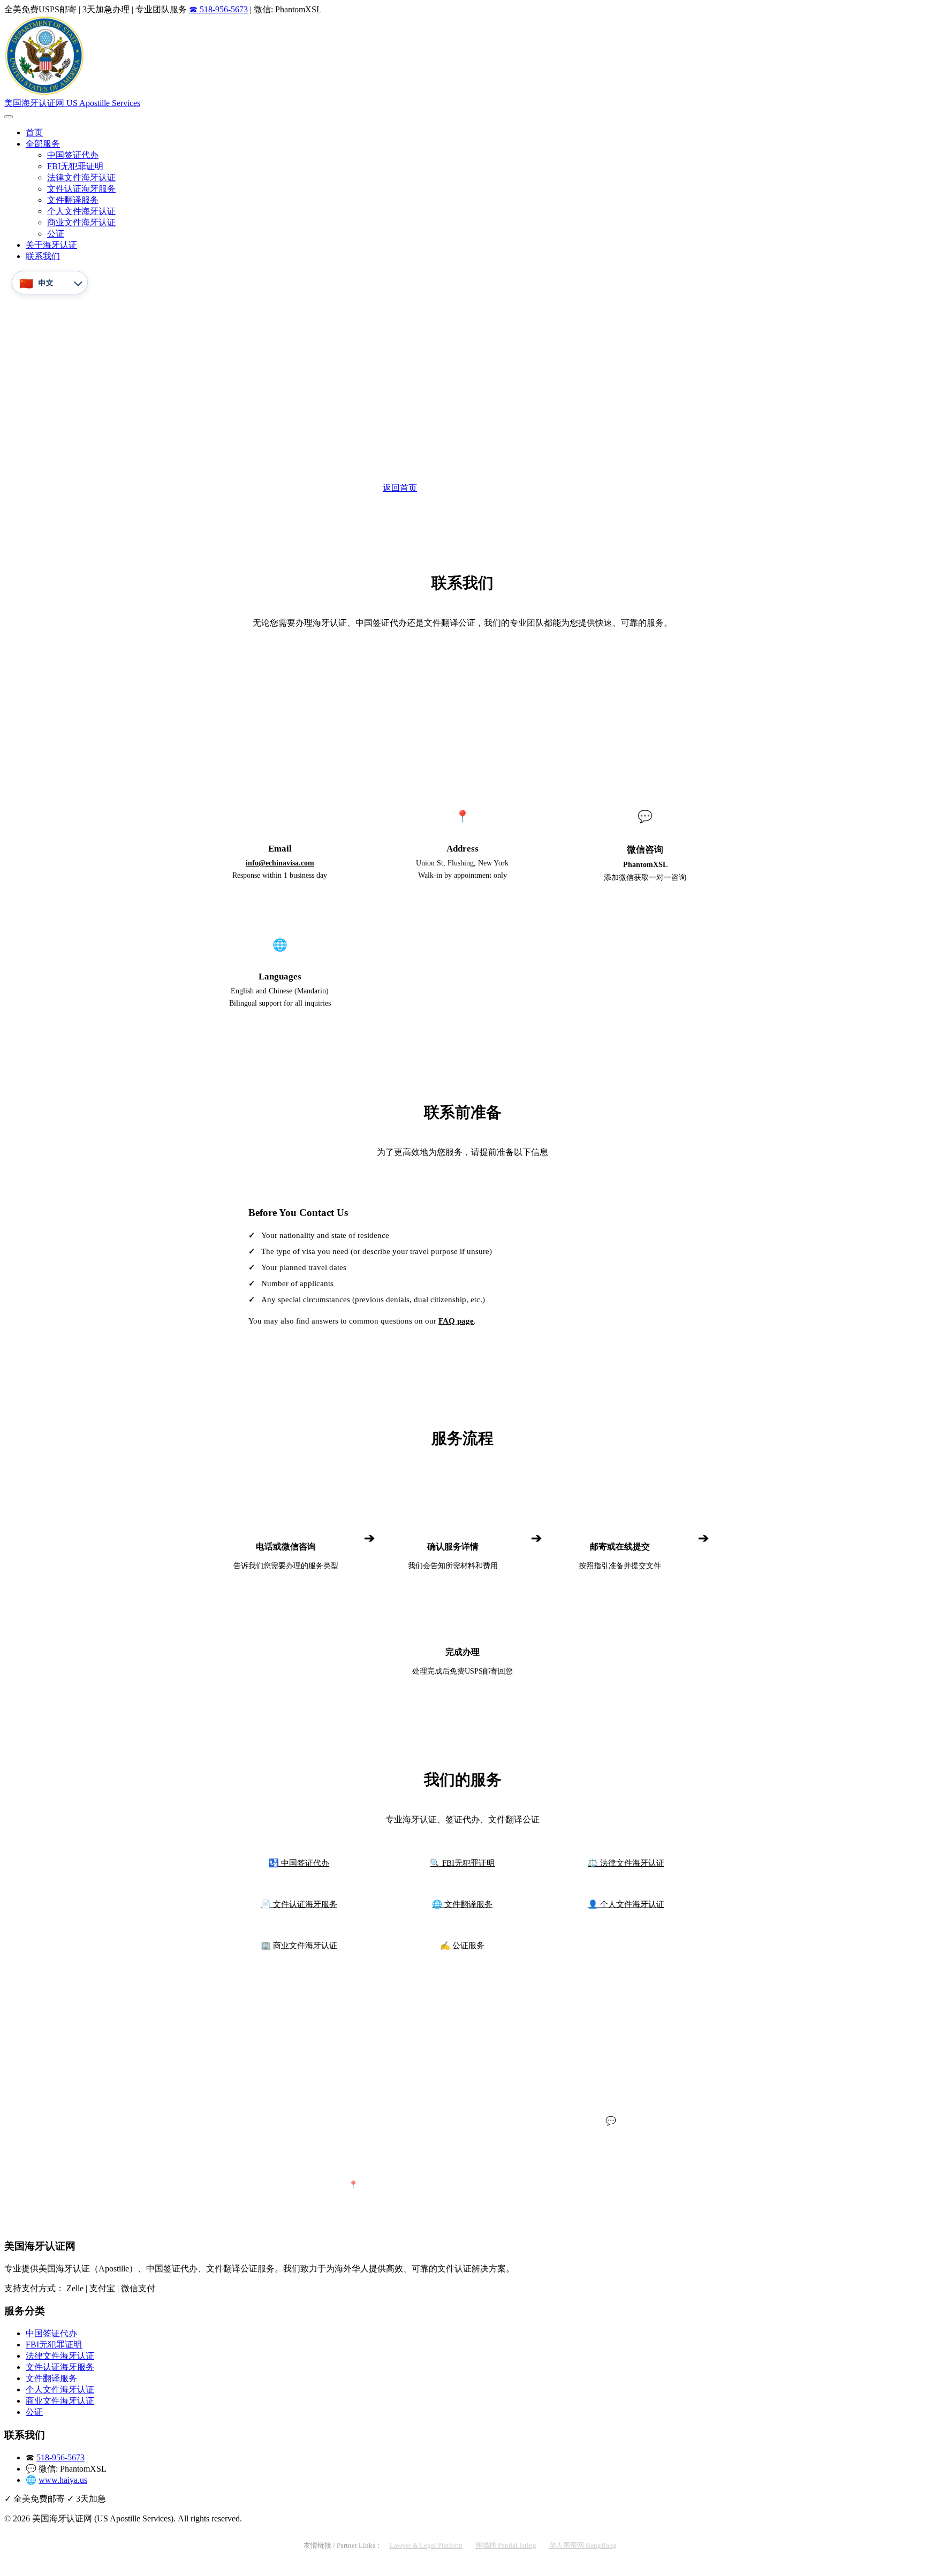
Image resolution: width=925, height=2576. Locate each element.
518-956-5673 (462, 712)
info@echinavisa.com (280, 863)
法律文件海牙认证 (81, 177)
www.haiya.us (63, 2480)
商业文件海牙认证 (81, 222)
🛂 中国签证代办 (299, 1863)
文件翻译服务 (73, 200)
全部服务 (43, 144)
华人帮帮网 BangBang (583, 2545)
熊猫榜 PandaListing (506, 2545)
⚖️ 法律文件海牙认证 (626, 1863)
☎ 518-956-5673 (218, 9)
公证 (56, 234)
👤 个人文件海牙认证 (626, 1904)
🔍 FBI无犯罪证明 (462, 1863)
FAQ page (456, 1321)
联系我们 (43, 256)
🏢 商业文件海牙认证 (299, 1945)
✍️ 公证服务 (462, 1945)
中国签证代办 (73, 155)
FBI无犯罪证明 (75, 166)
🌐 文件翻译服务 (462, 1904)
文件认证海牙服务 (81, 189)
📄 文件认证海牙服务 (299, 1904)
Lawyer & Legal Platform (426, 2545)
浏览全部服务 (517, 488)
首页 (34, 132)
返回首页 (400, 488)
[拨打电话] (12, 2567)
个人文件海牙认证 (81, 211)
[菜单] (9, 117)
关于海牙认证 (51, 245)
